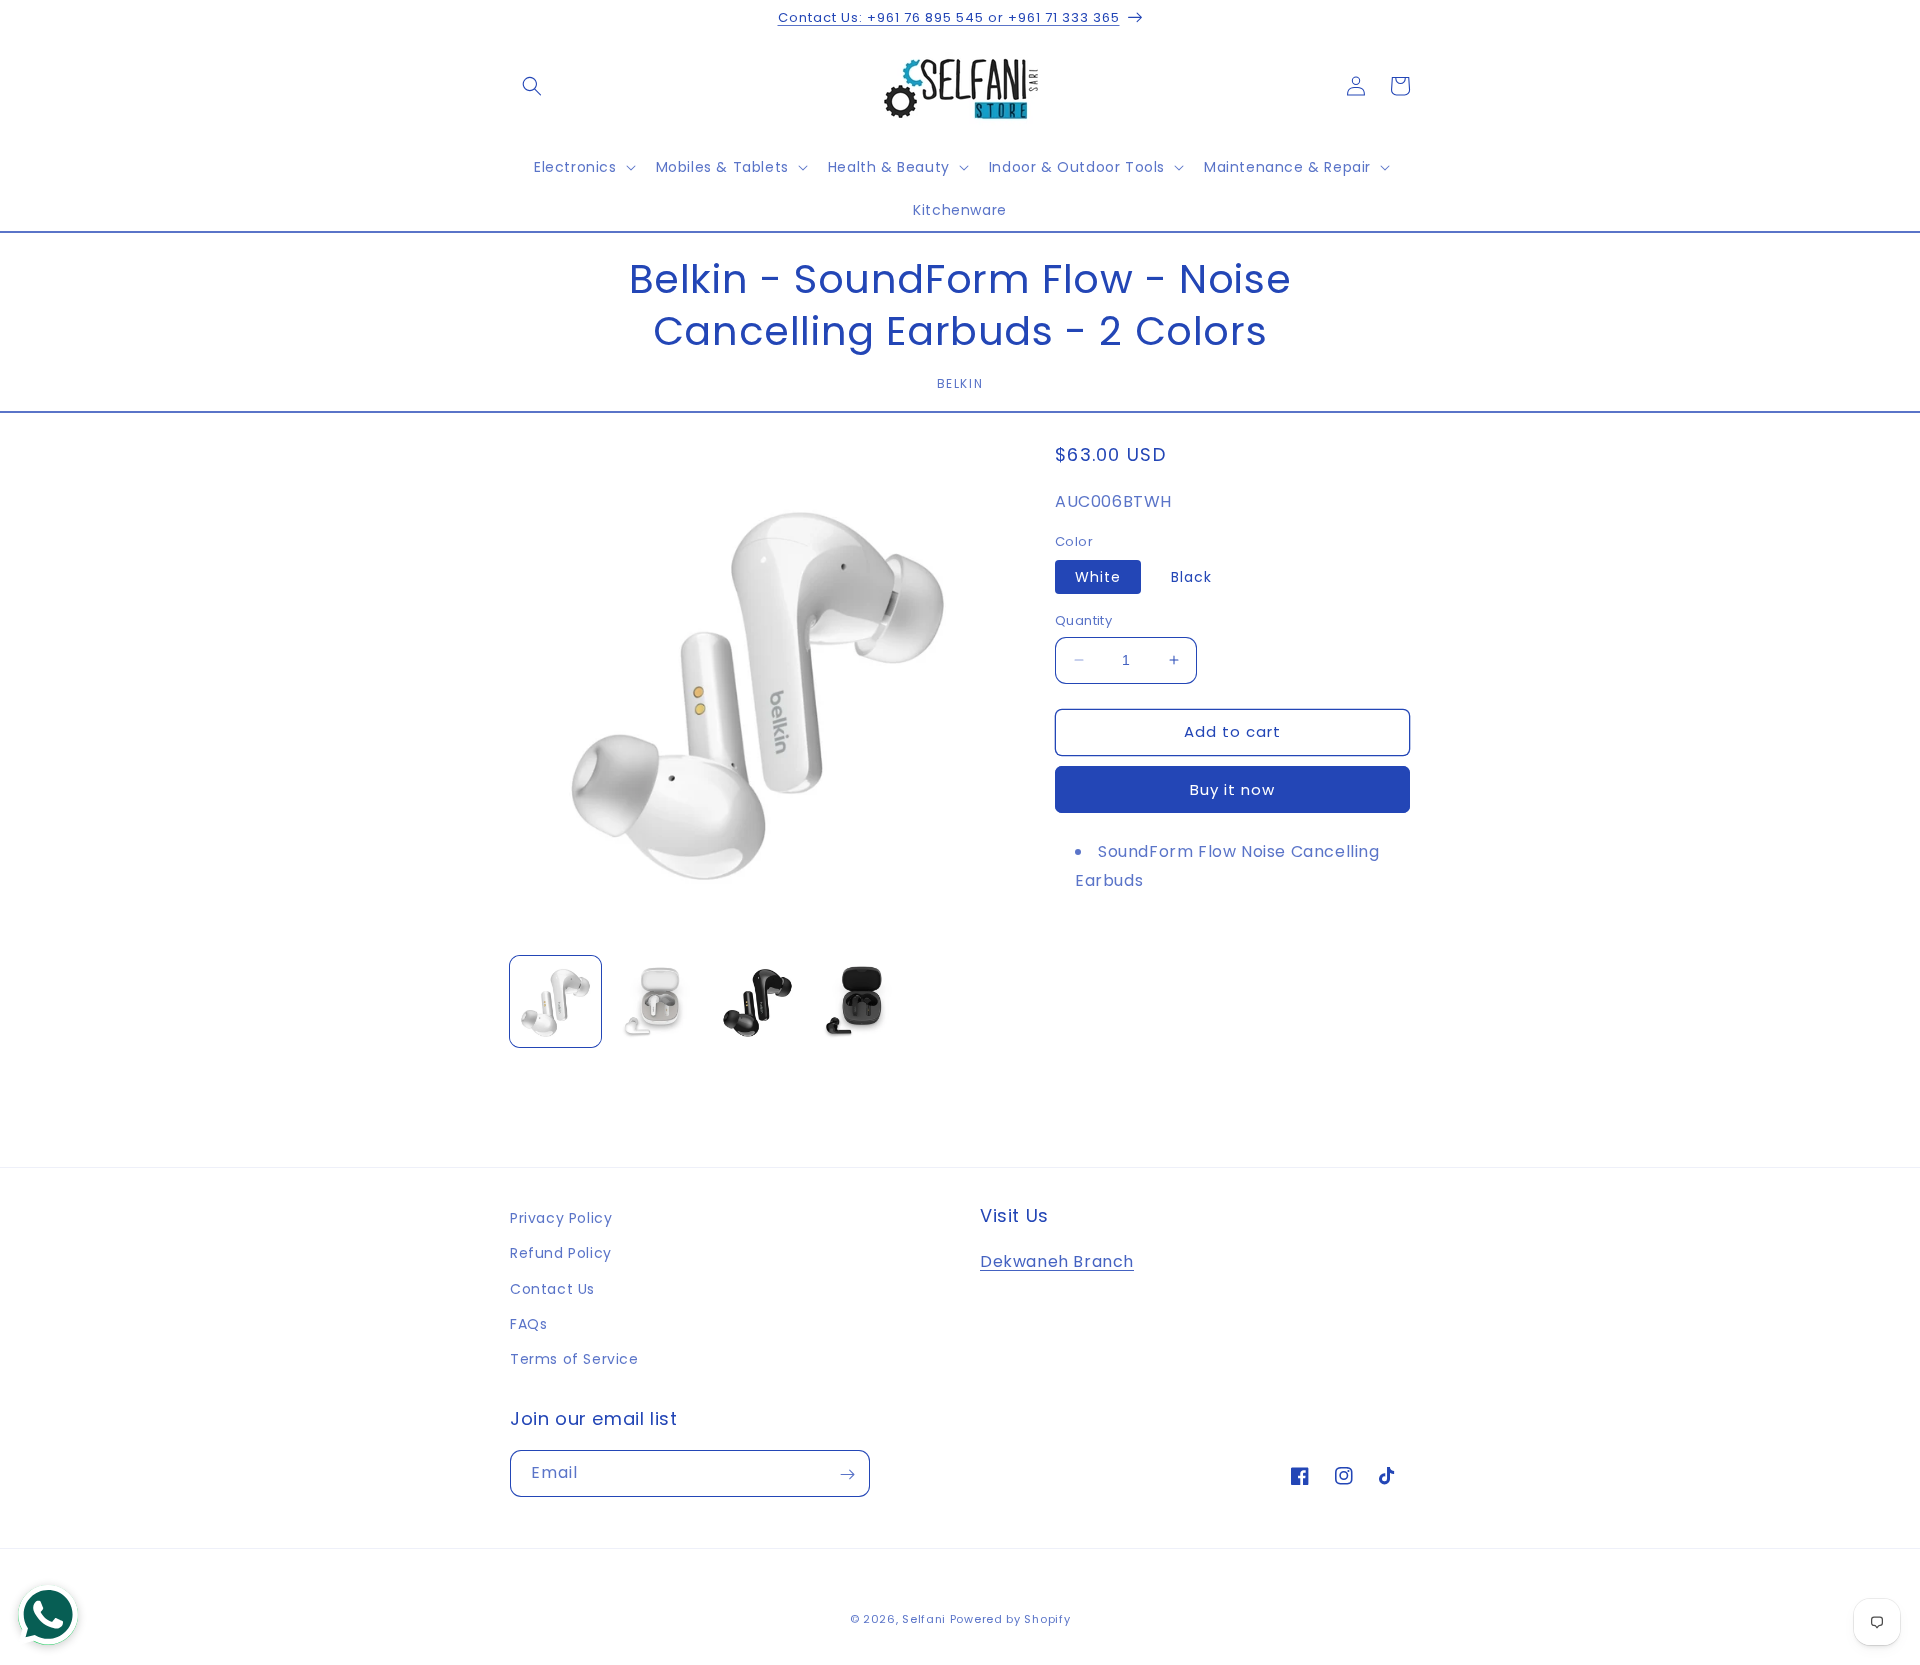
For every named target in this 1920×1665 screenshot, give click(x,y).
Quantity (1083, 620)
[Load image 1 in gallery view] (555, 1001)
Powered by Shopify (1010, 1619)
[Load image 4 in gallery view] (858, 1001)
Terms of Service (574, 1359)
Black (1191, 577)
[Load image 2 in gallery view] (656, 1001)
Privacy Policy (561, 1218)
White (1098, 577)
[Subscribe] (847, 1474)
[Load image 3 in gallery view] (757, 1001)
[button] (532, 86)
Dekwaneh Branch (1057, 1261)
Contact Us (552, 1289)
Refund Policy (561, 1253)
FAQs (528, 1324)
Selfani (924, 1619)
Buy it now (1232, 789)
